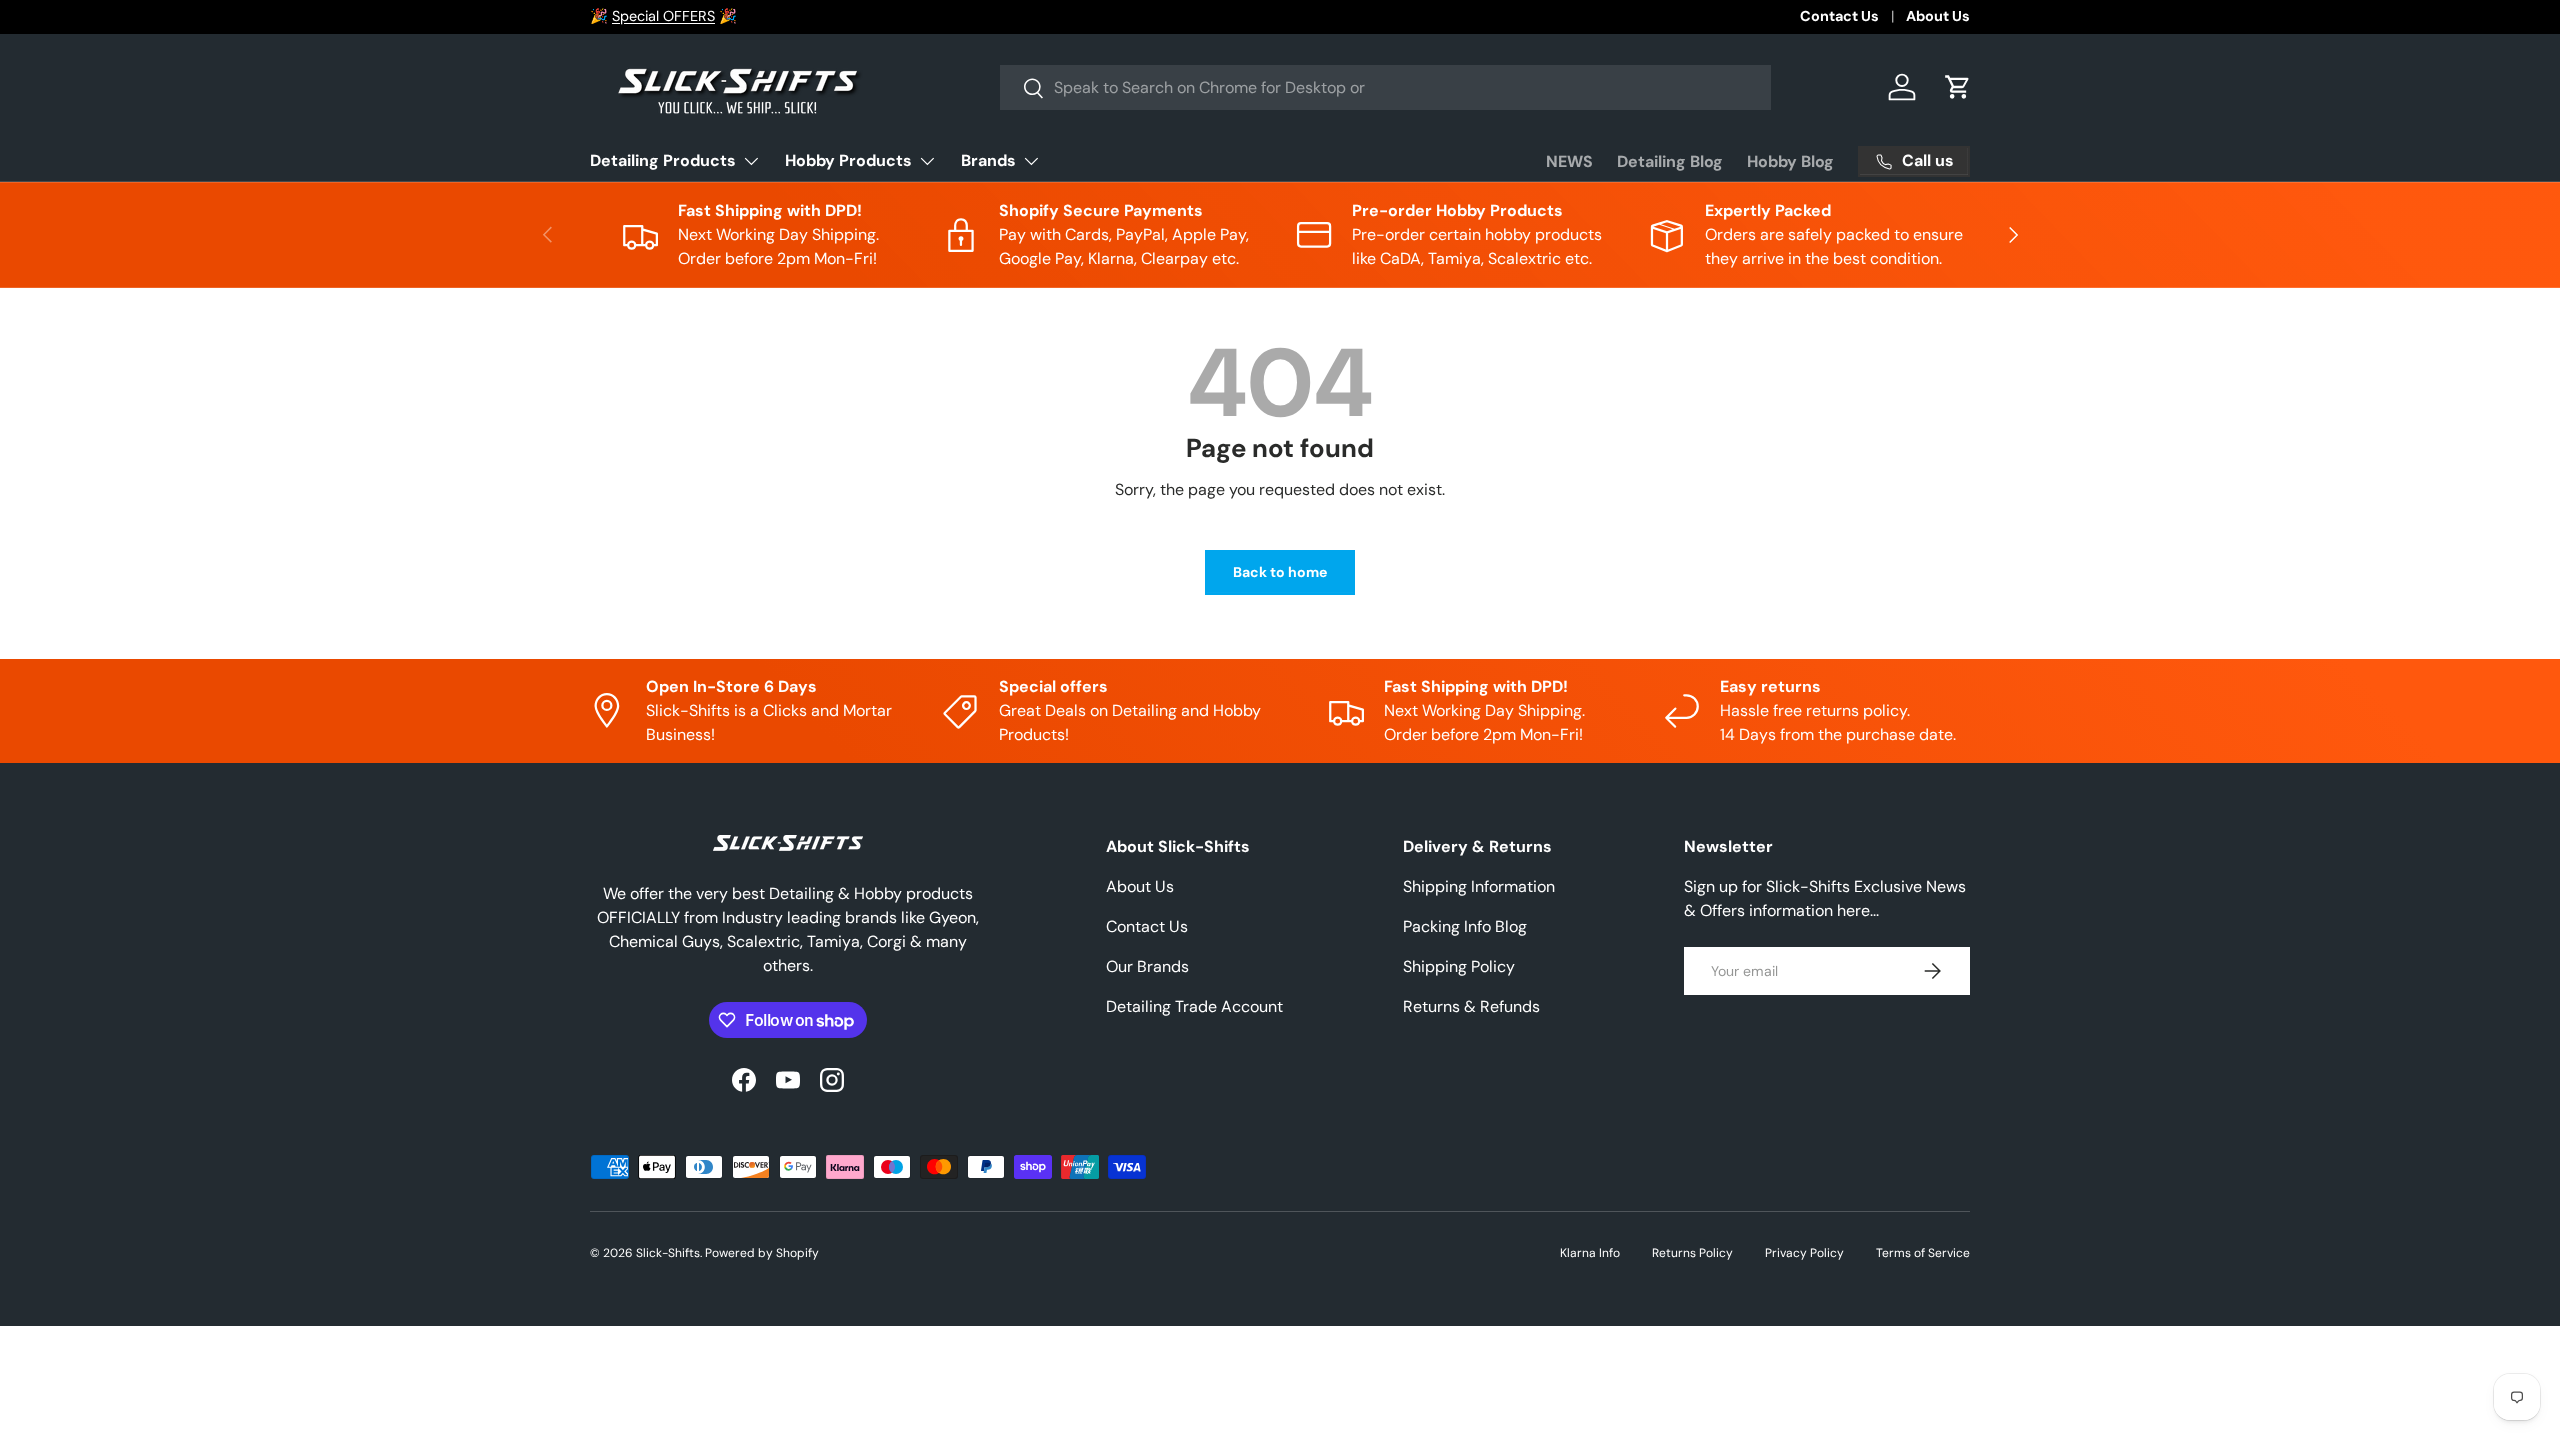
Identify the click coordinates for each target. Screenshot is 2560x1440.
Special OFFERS (663, 16)
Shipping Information (1479, 886)
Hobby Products (848, 160)
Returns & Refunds (1471, 1006)
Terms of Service (1923, 1253)
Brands (988, 160)
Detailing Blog (1670, 161)
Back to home (1280, 572)
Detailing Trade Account (1194, 1006)
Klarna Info (1590, 1253)
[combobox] (1385, 87)
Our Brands (1147, 966)
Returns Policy (1692, 1253)
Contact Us (1839, 16)
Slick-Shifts (668, 1253)
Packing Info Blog (1465, 926)
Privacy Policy (1804, 1253)
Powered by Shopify (762, 1253)
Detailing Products (663, 160)
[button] (1958, 87)
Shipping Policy (1459, 966)
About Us (1938, 16)
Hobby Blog (1790, 161)
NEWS (1569, 161)
